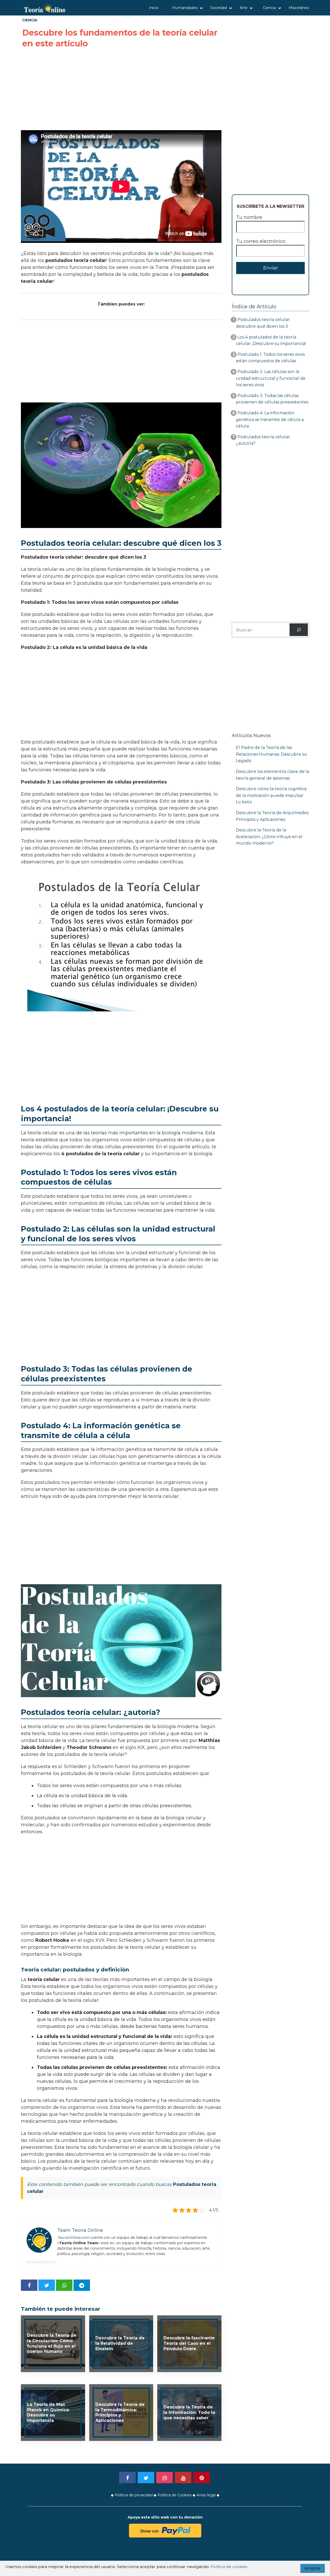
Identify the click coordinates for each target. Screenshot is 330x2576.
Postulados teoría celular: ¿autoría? (263, 440)
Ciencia (269, 8)
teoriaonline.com (41, 2262)
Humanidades (185, 8)
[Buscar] (299, 630)
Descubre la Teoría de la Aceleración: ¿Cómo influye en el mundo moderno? (269, 837)
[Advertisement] (121, 90)
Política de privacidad (134, 2495)
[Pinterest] (202, 2478)
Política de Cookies (175, 2495)
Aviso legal (206, 2495)
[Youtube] (183, 2478)
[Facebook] (127, 2478)
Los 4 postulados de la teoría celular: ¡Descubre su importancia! (271, 340)
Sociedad (219, 8)
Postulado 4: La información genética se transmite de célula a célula (270, 419)
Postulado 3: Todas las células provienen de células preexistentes (272, 399)
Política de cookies (229, 2567)
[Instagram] (164, 2478)
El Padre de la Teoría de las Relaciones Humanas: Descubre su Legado (271, 754)
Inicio (154, 8)
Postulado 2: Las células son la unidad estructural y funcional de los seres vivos (271, 378)
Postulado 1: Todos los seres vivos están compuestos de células (270, 358)
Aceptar (313, 2568)
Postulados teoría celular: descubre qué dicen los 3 (263, 323)
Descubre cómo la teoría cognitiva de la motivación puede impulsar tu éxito (271, 795)
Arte (244, 8)
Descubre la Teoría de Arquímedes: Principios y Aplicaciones (273, 816)
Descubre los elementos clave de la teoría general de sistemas (273, 775)
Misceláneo (299, 8)
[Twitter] (146, 2478)
